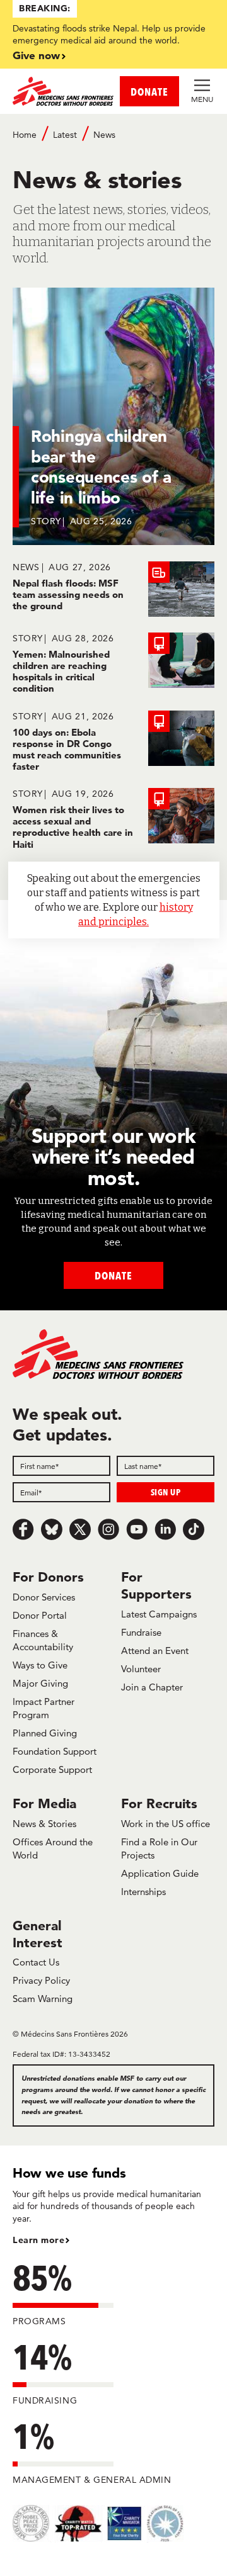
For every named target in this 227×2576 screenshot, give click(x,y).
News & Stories (44, 1824)
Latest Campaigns (159, 1614)
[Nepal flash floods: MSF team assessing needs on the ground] (113, 589)
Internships (143, 1892)
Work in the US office (166, 1824)
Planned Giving (45, 1733)
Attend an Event (155, 1651)
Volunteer (141, 1669)
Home (25, 135)
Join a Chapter (152, 1687)
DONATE (149, 92)
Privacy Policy (41, 1980)
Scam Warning (43, 1999)
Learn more (38, 2240)
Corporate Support (52, 1769)
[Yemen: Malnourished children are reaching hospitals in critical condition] (113, 664)
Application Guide (160, 1873)
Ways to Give (40, 1665)
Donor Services (44, 1597)
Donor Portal (40, 1615)
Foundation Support (55, 1751)
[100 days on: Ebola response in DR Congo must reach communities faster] (113, 742)
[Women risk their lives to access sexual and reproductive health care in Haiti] (113, 819)
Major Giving (40, 1683)
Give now (36, 55)
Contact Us (36, 1962)
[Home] (63, 91)
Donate (113, 1275)
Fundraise (141, 1632)
